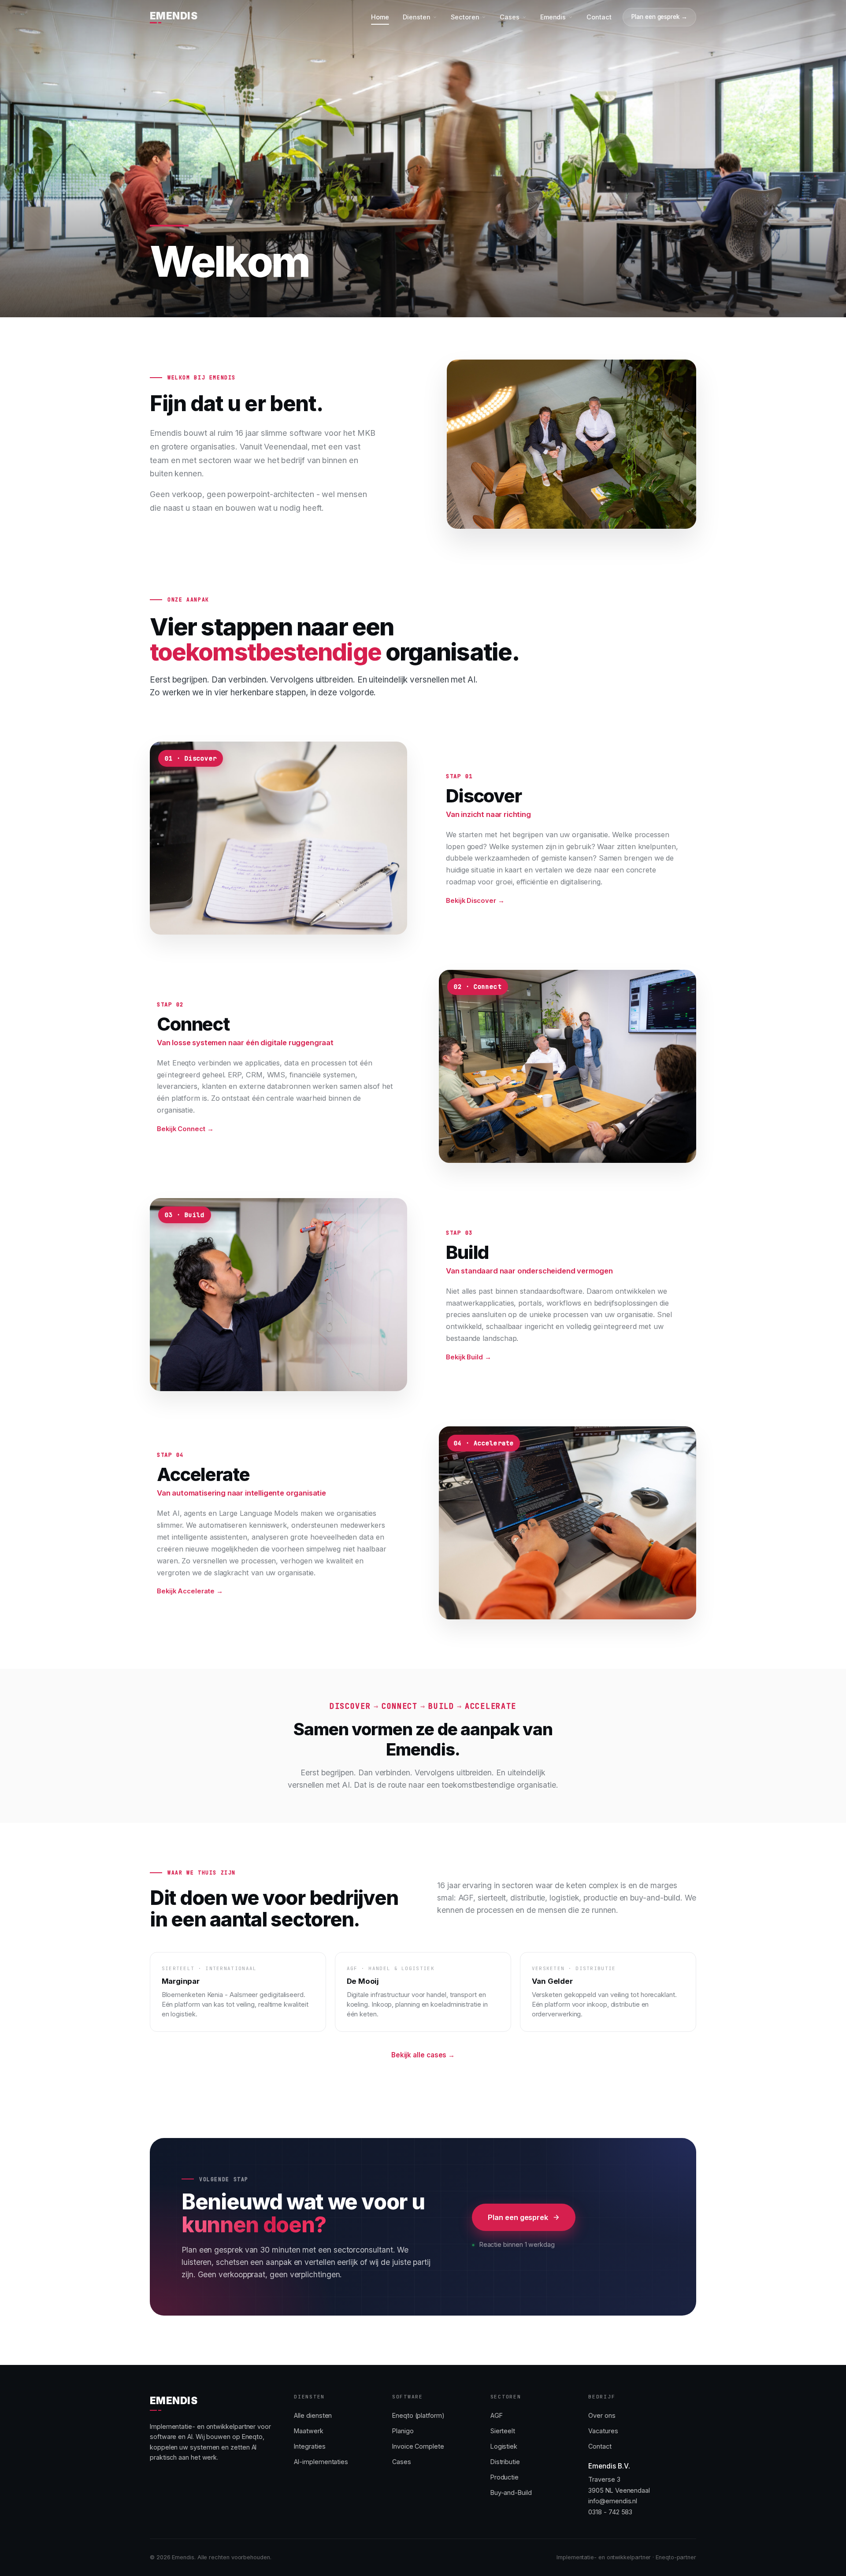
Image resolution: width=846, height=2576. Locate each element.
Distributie (505, 2462)
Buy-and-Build (511, 2492)
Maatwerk (308, 2431)
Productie (505, 2477)
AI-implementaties (321, 2462)
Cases (510, 17)
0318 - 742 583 (610, 2512)
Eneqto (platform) (418, 2415)
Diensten (416, 17)
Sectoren (465, 17)
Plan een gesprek (518, 2217)
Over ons (602, 2415)
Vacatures (603, 2431)
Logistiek (504, 2446)
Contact (599, 17)
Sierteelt (503, 2431)
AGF (497, 2415)
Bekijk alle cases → (423, 2055)
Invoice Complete (418, 2446)
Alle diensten (313, 2415)
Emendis (553, 17)
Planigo (403, 2431)
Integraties (310, 2446)
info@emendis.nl (613, 2501)
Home (380, 17)
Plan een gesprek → (659, 17)
